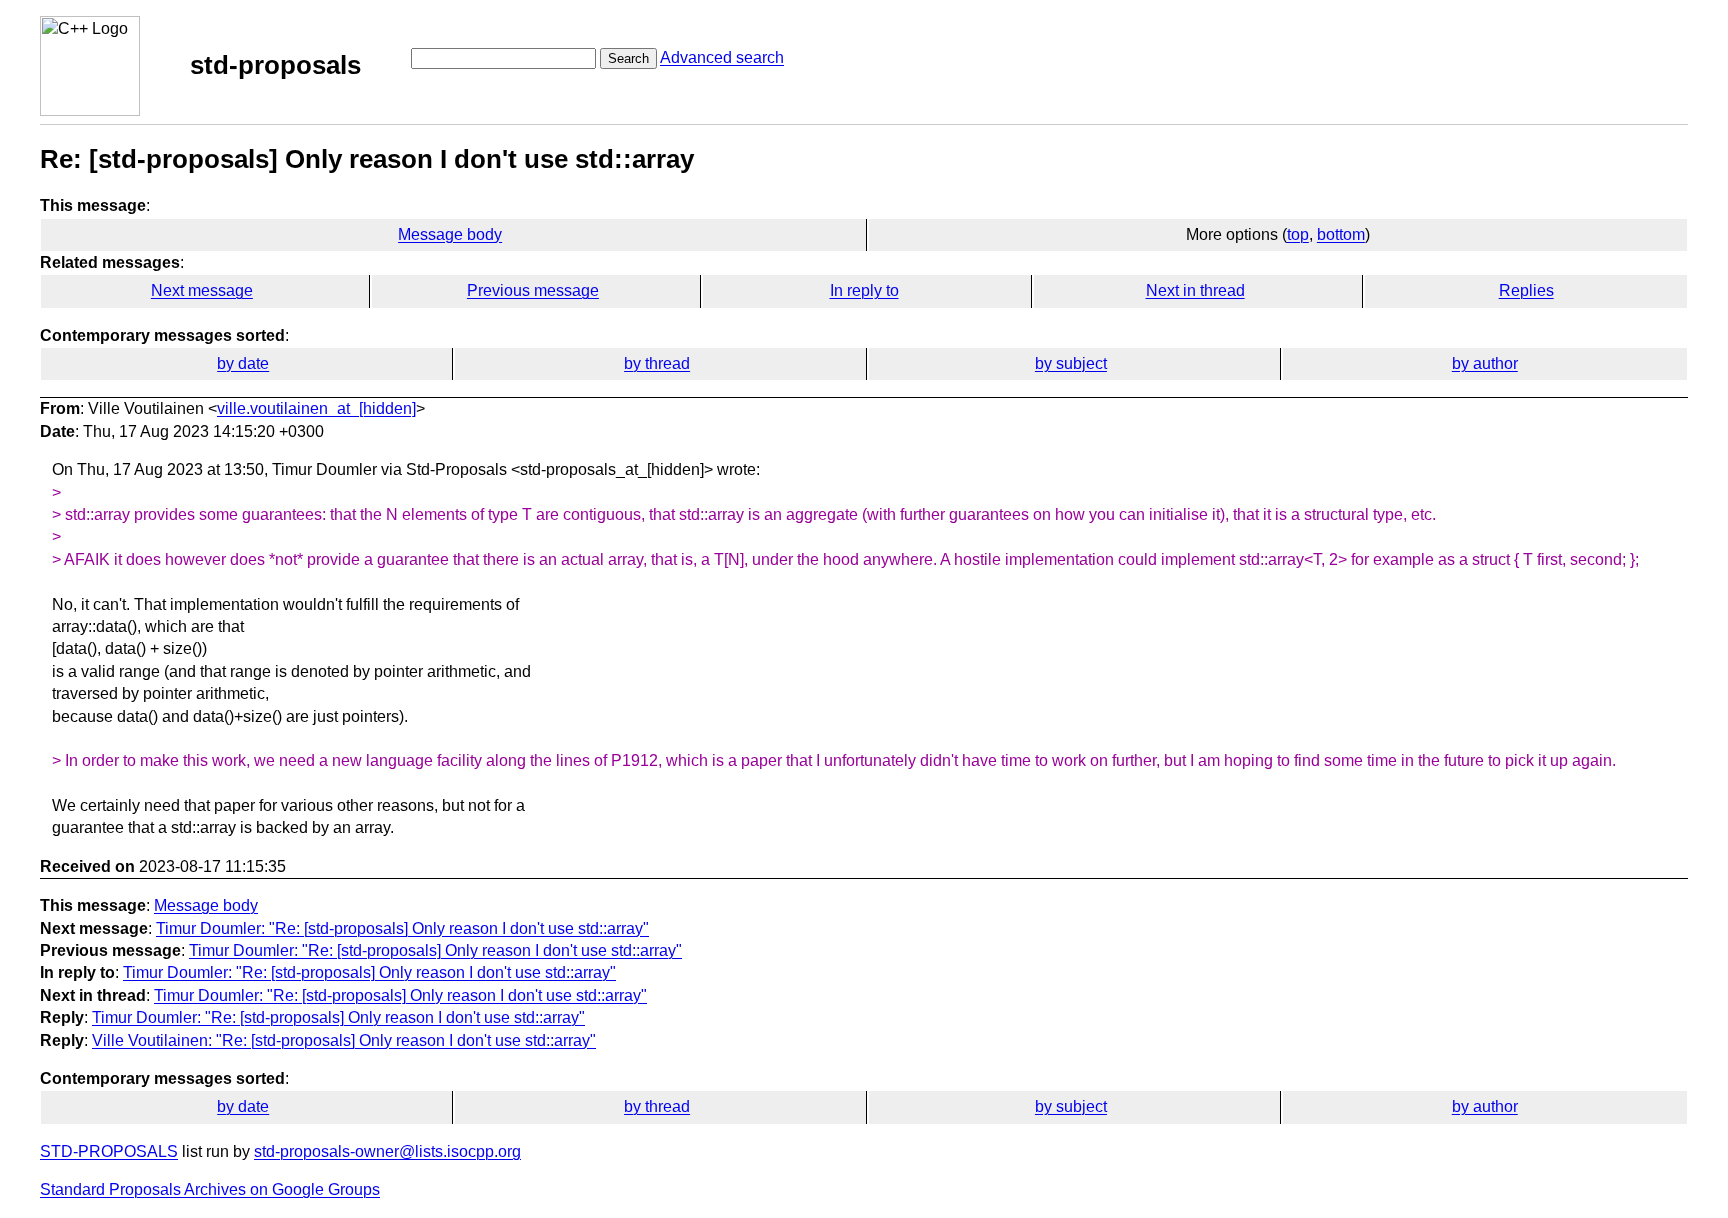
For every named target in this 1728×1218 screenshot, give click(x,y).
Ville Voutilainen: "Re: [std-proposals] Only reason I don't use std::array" (344, 1040)
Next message (202, 290)
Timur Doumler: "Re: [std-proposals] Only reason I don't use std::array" (402, 928)
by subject (1071, 363)
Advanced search (722, 57)
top (1298, 234)
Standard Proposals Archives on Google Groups (210, 1189)
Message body (450, 234)
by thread (657, 363)
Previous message (533, 290)
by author (1485, 363)
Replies (1526, 290)
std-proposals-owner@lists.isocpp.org (387, 1151)
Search (628, 58)
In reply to (864, 290)
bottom (1341, 234)
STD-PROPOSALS (109, 1151)
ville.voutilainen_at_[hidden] (316, 408)
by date (243, 363)
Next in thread (1195, 290)
